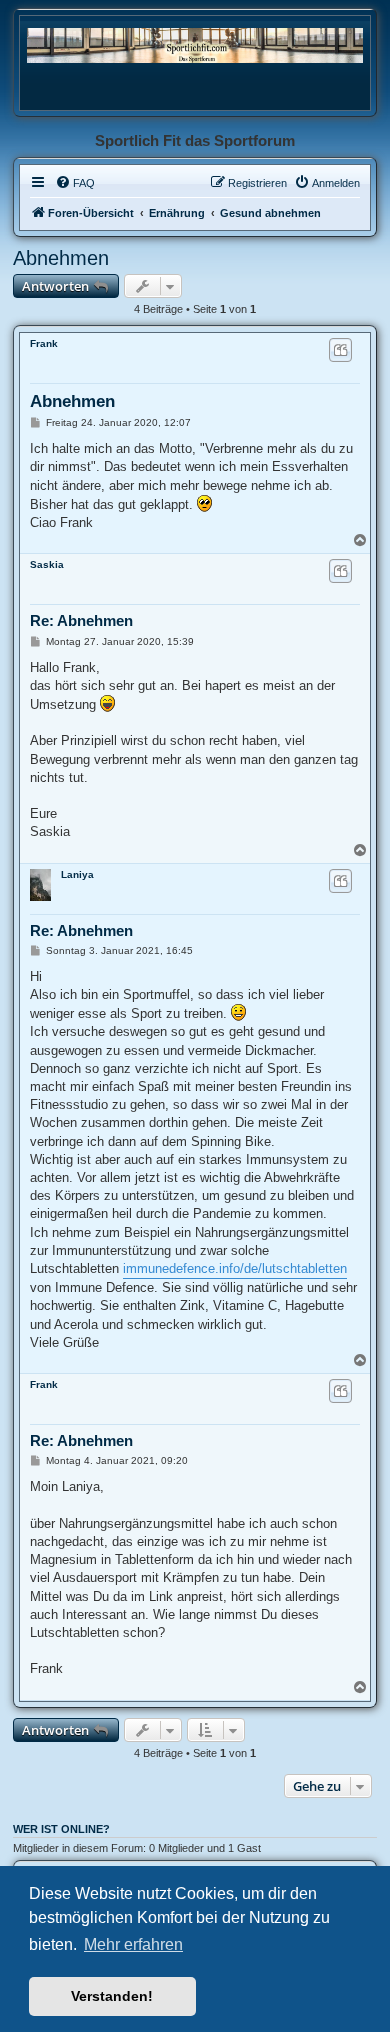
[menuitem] (75, 183)
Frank (44, 343)
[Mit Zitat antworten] (340, 350)
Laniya (77, 874)
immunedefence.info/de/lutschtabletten (235, 1268)
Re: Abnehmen (81, 620)
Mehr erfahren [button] (133, 1944)
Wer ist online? (61, 1829)
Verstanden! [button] (112, 1996)
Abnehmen (61, 258)
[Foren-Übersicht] (195, 44)
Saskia (47, 564)
